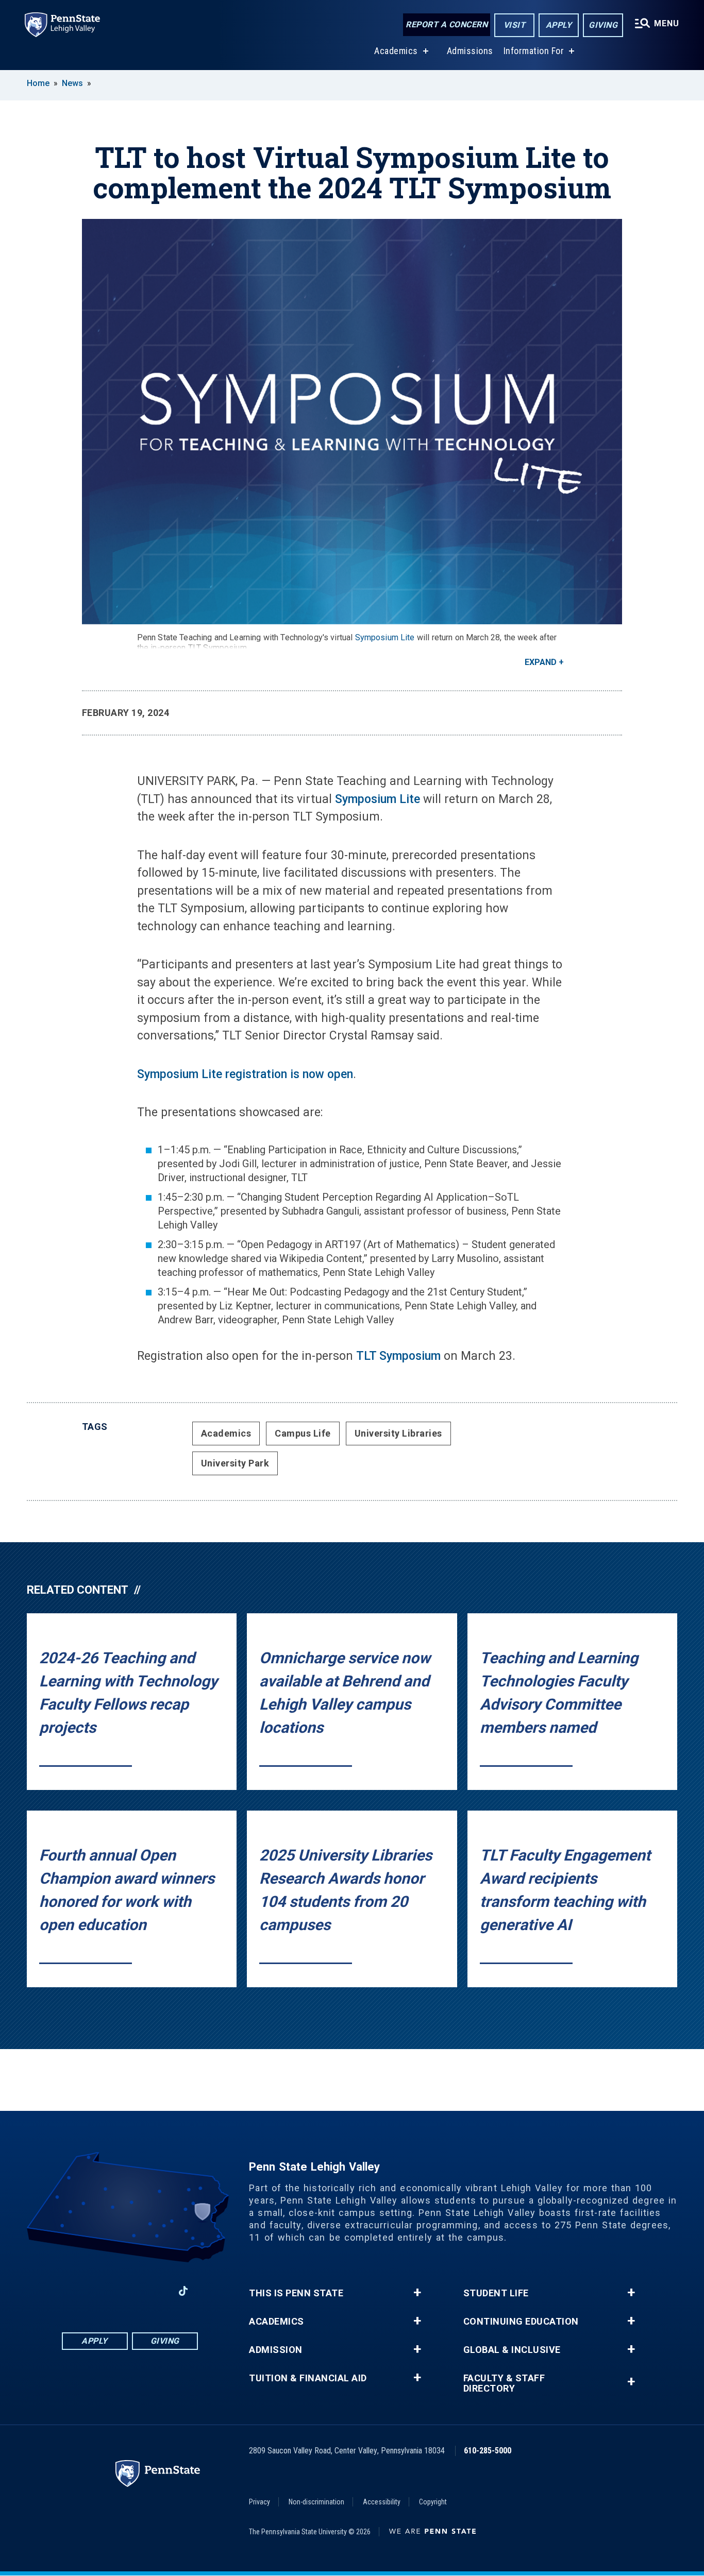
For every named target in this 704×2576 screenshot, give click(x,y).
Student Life (496, 2293)
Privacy (259, 2502)
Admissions (470, 51)
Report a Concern (447, 24)
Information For (534, 51)
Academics (396, 51)
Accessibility (382, 2502)
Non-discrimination (316, 2502)
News (72, 83)
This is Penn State (296, 2293)
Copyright (433, 2502)
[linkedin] (129, 2291)
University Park (235, 1463)
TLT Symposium (398, 1356)
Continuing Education (521, 2322)
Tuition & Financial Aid (308, 2378)
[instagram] (103, 2291)
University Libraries (398, 1433)
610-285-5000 (488, 2451)
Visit (515, 25)
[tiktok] (183, 2291)
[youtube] (156, 2291)
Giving (603, 25)
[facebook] (76, 2291)
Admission (276, 2350)
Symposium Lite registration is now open (245, 1074)
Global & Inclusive (512, 2350)
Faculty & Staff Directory (504, 2383)
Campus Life (303, 1433)
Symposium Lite (385, 637)
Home (38, 83)
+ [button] (417, 2293)
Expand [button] (541, 662)
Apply (559, 25)
